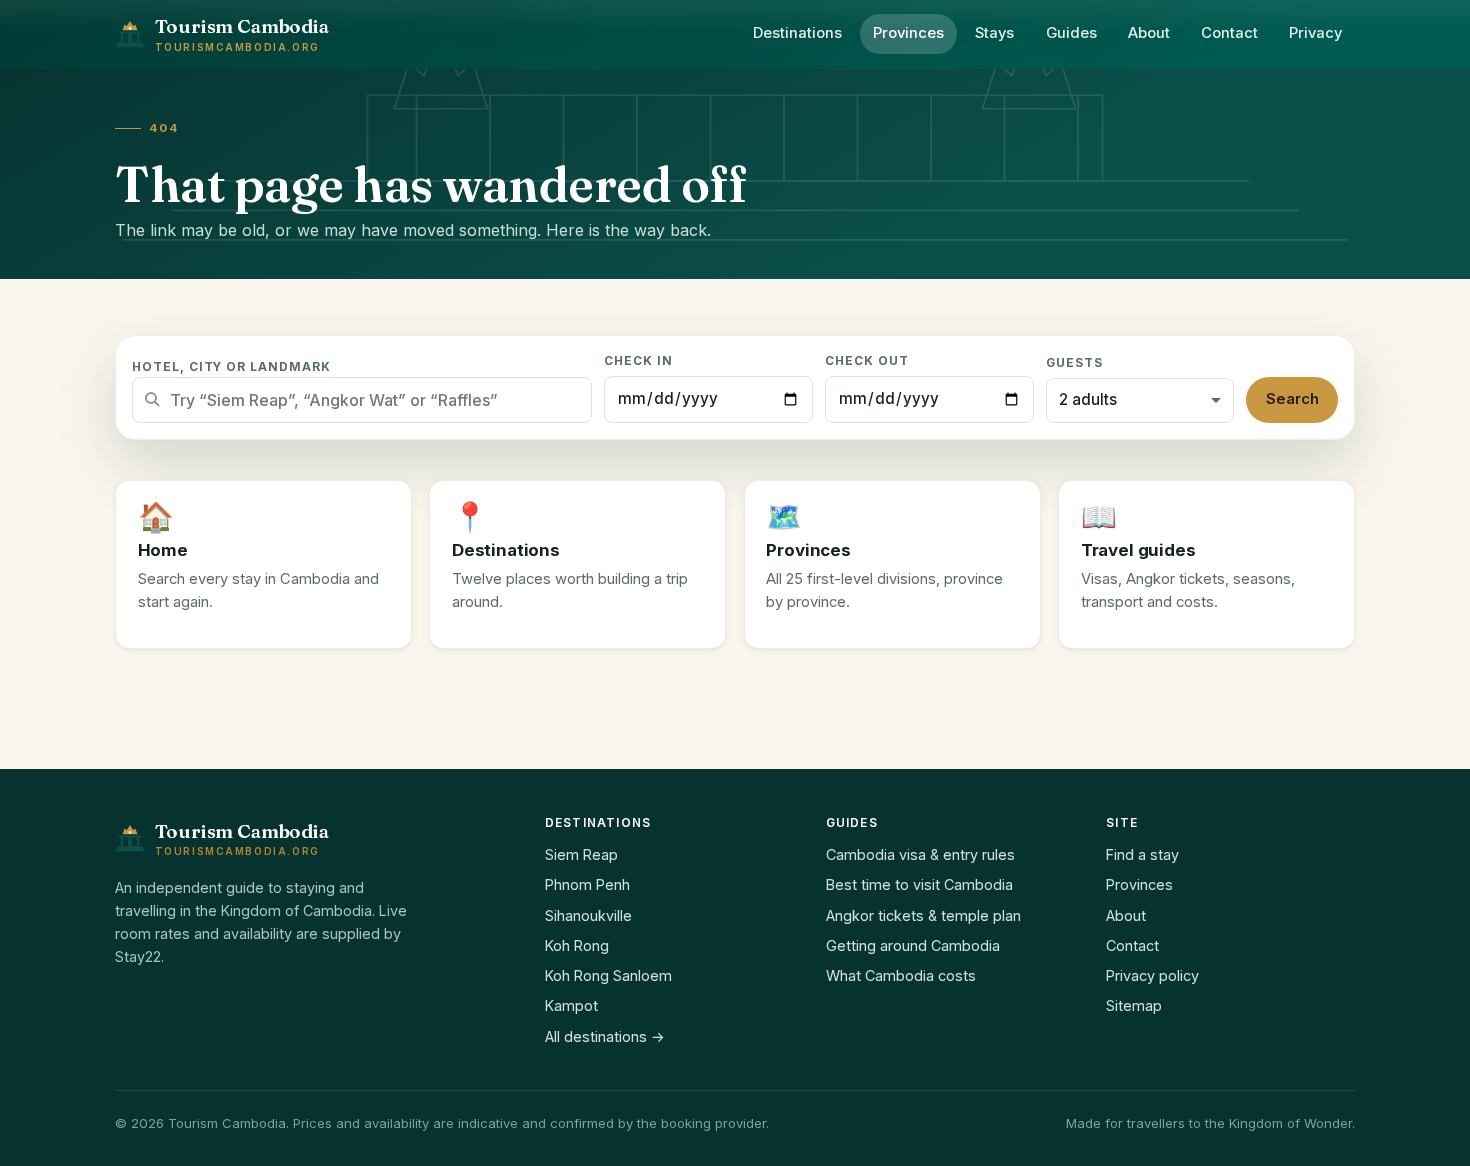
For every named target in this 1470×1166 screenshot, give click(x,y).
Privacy (1315, 33)
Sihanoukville (588, 915)
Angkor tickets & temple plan (923, 915)
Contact (1229, 33)
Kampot (571, 1005)
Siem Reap (581, 854)
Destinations (797, 33)
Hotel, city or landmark (231, 367)
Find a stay (1142, 854)
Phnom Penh (587, 884)
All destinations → (605, 1036)
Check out (867, 361)
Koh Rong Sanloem (608, 975)
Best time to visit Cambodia (919, 884)
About (1149, 33)
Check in (638, 361)
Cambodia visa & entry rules (920, 854)
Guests (1074, 363)
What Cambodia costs (901, 975)
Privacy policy (1152, 975)
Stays (994, 33)
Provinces (908, 33)
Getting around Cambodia (913, 945)
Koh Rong (577, 945)
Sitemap (1134, 1005)
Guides (1071, 33)
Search (1292, 399)
